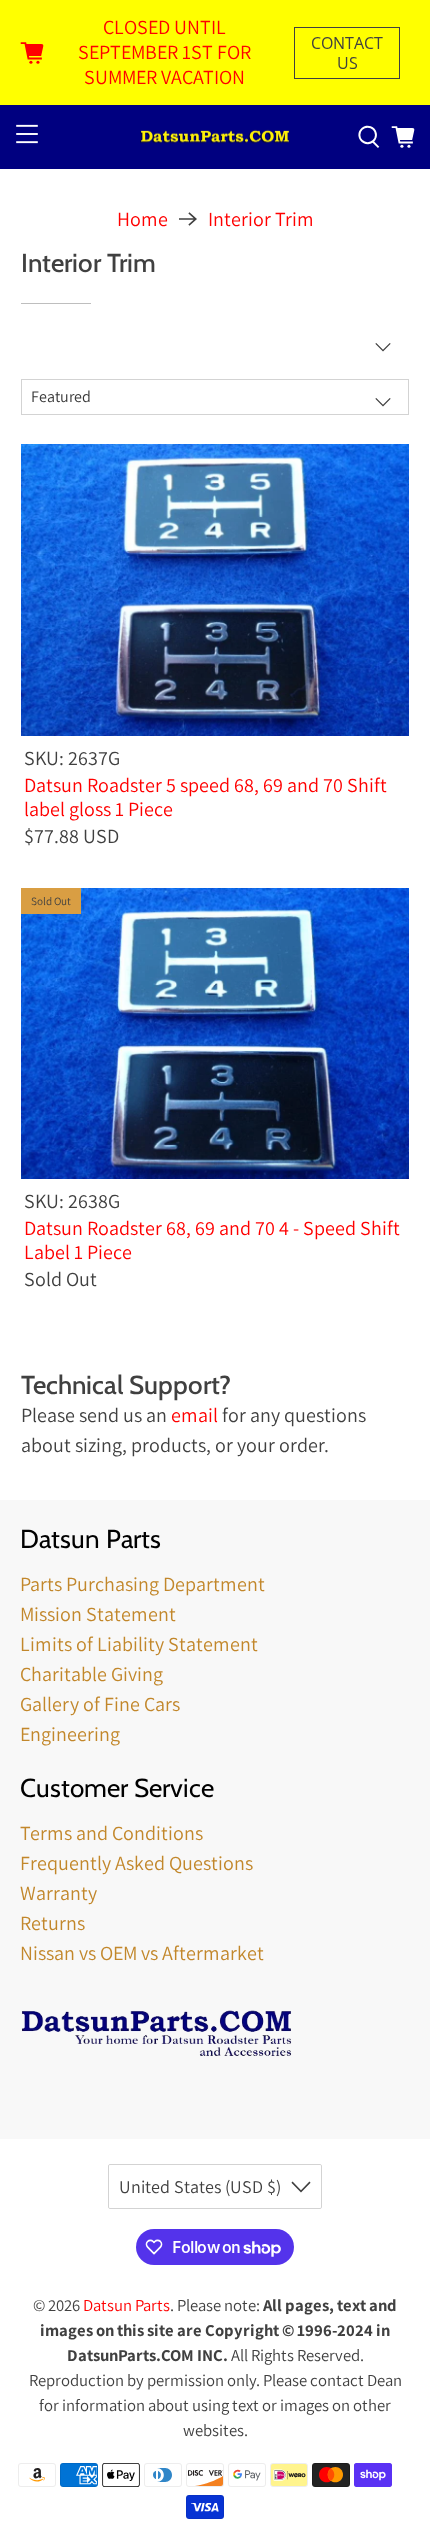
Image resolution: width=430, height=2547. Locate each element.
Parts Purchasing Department (142, 1584)
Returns (52, 1923)
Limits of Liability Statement (139, 1644)
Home (142, 219)
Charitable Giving (91, 1674)
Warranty (58, 1893)
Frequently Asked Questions (136, 1863)
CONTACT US (347, 53)
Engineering (70, 1734)
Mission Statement (98, 1614)
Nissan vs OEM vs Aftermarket (142, 1953)
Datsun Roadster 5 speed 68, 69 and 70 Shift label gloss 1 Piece (205, 796)
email (194, 1415)
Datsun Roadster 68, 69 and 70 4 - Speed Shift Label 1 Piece (212, 1239)
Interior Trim (261, 219)
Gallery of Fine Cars (100, 1704)
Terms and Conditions (111, 1833)
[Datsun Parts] (215, 137)
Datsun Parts (126, 2305)
